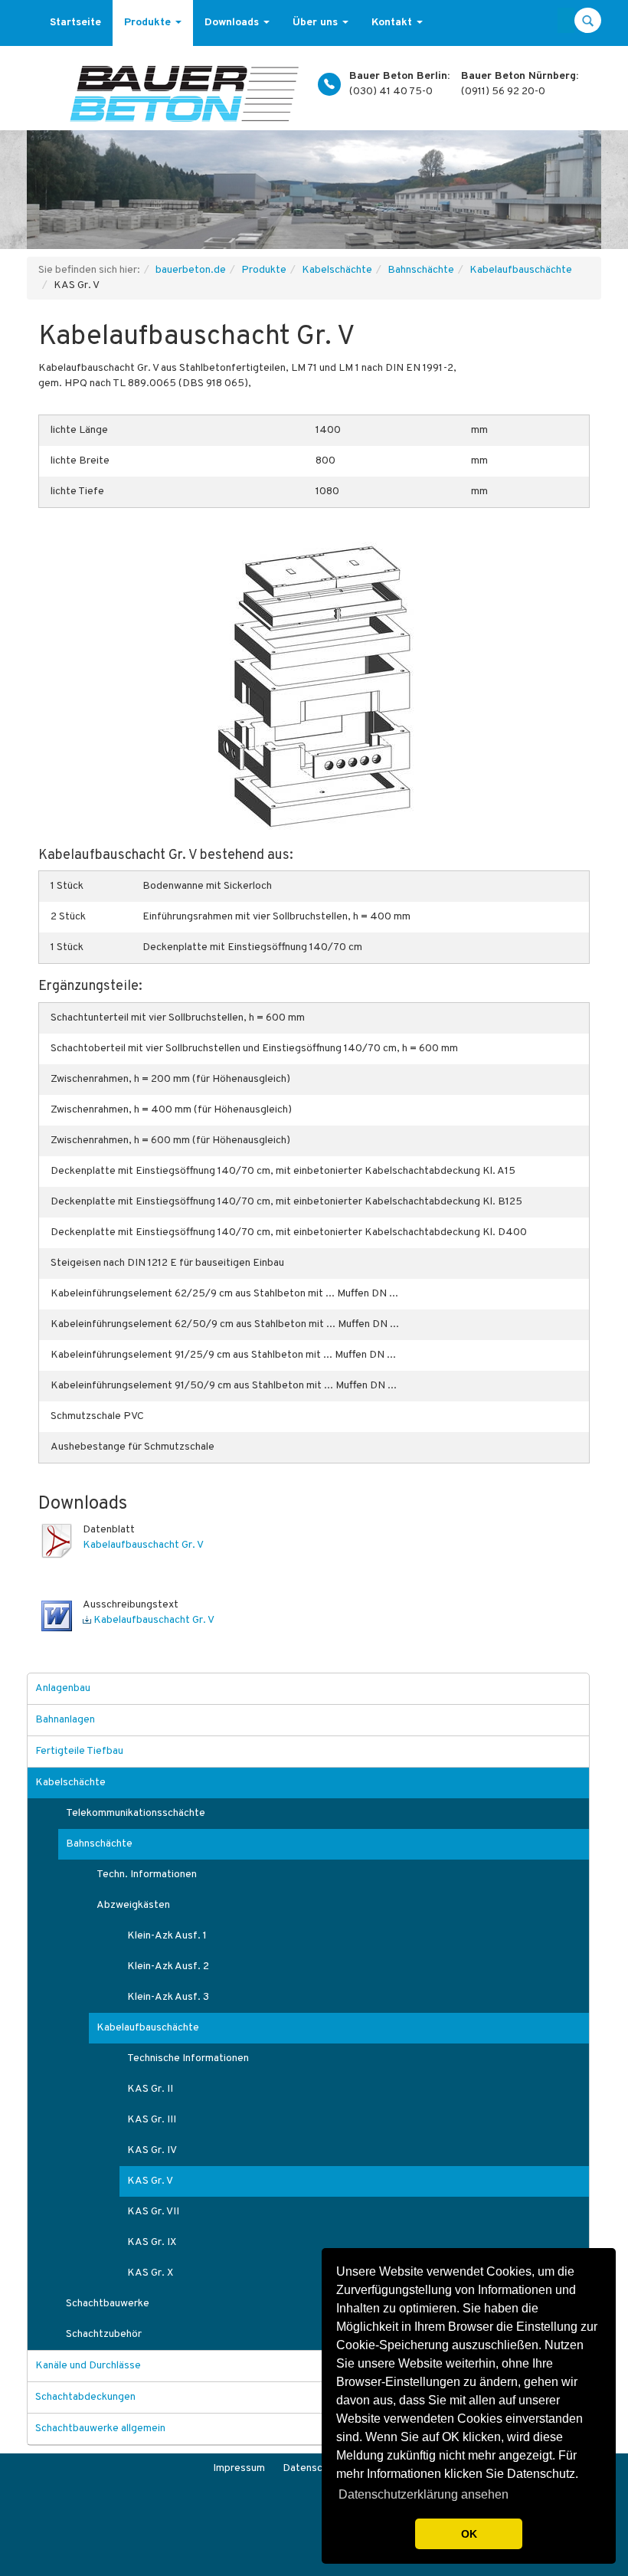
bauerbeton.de (191, 270)
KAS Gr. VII (153, 2212)
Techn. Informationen (147, 1875)
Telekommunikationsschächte (136, 1813)
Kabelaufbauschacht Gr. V (143, 1545)
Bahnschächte (421, 270)
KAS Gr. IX (152, 2242)
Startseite (75, 23)
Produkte (149, 23)
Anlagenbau (63, 1688)
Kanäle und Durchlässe (88, 2366)
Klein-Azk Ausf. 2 (168, 1966)
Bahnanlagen (65, 1720)
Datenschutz (313, 2468)
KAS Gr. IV (152, 2150)
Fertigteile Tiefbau (79, 1751)
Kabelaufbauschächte (521, 270)
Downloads (233, 23)
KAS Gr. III (152, 2120)
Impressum (239, 2468)
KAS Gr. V (150, 2181)
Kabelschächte (337, 270)
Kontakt (393, 23)
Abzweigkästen (133, 1905)
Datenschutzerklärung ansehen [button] (424, 2494)
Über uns (317, 23)
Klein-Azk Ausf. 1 (167, 1936)
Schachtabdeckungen (85, 2397)
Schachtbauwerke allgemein (100, 2429)
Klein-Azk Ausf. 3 (168, 1997)
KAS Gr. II (150, 2089)
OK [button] (469, 2534)
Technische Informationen (188, 2058)
